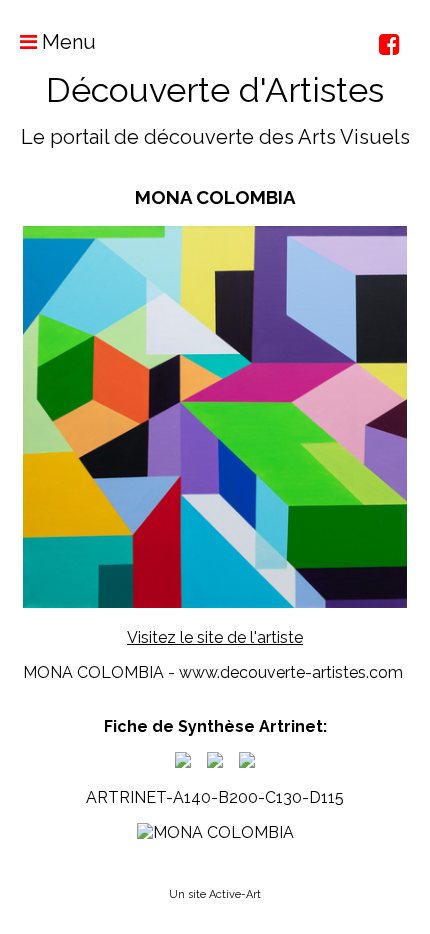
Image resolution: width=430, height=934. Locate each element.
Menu (66, 42)
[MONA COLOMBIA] (183, 762)
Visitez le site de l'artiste (215, 637)
